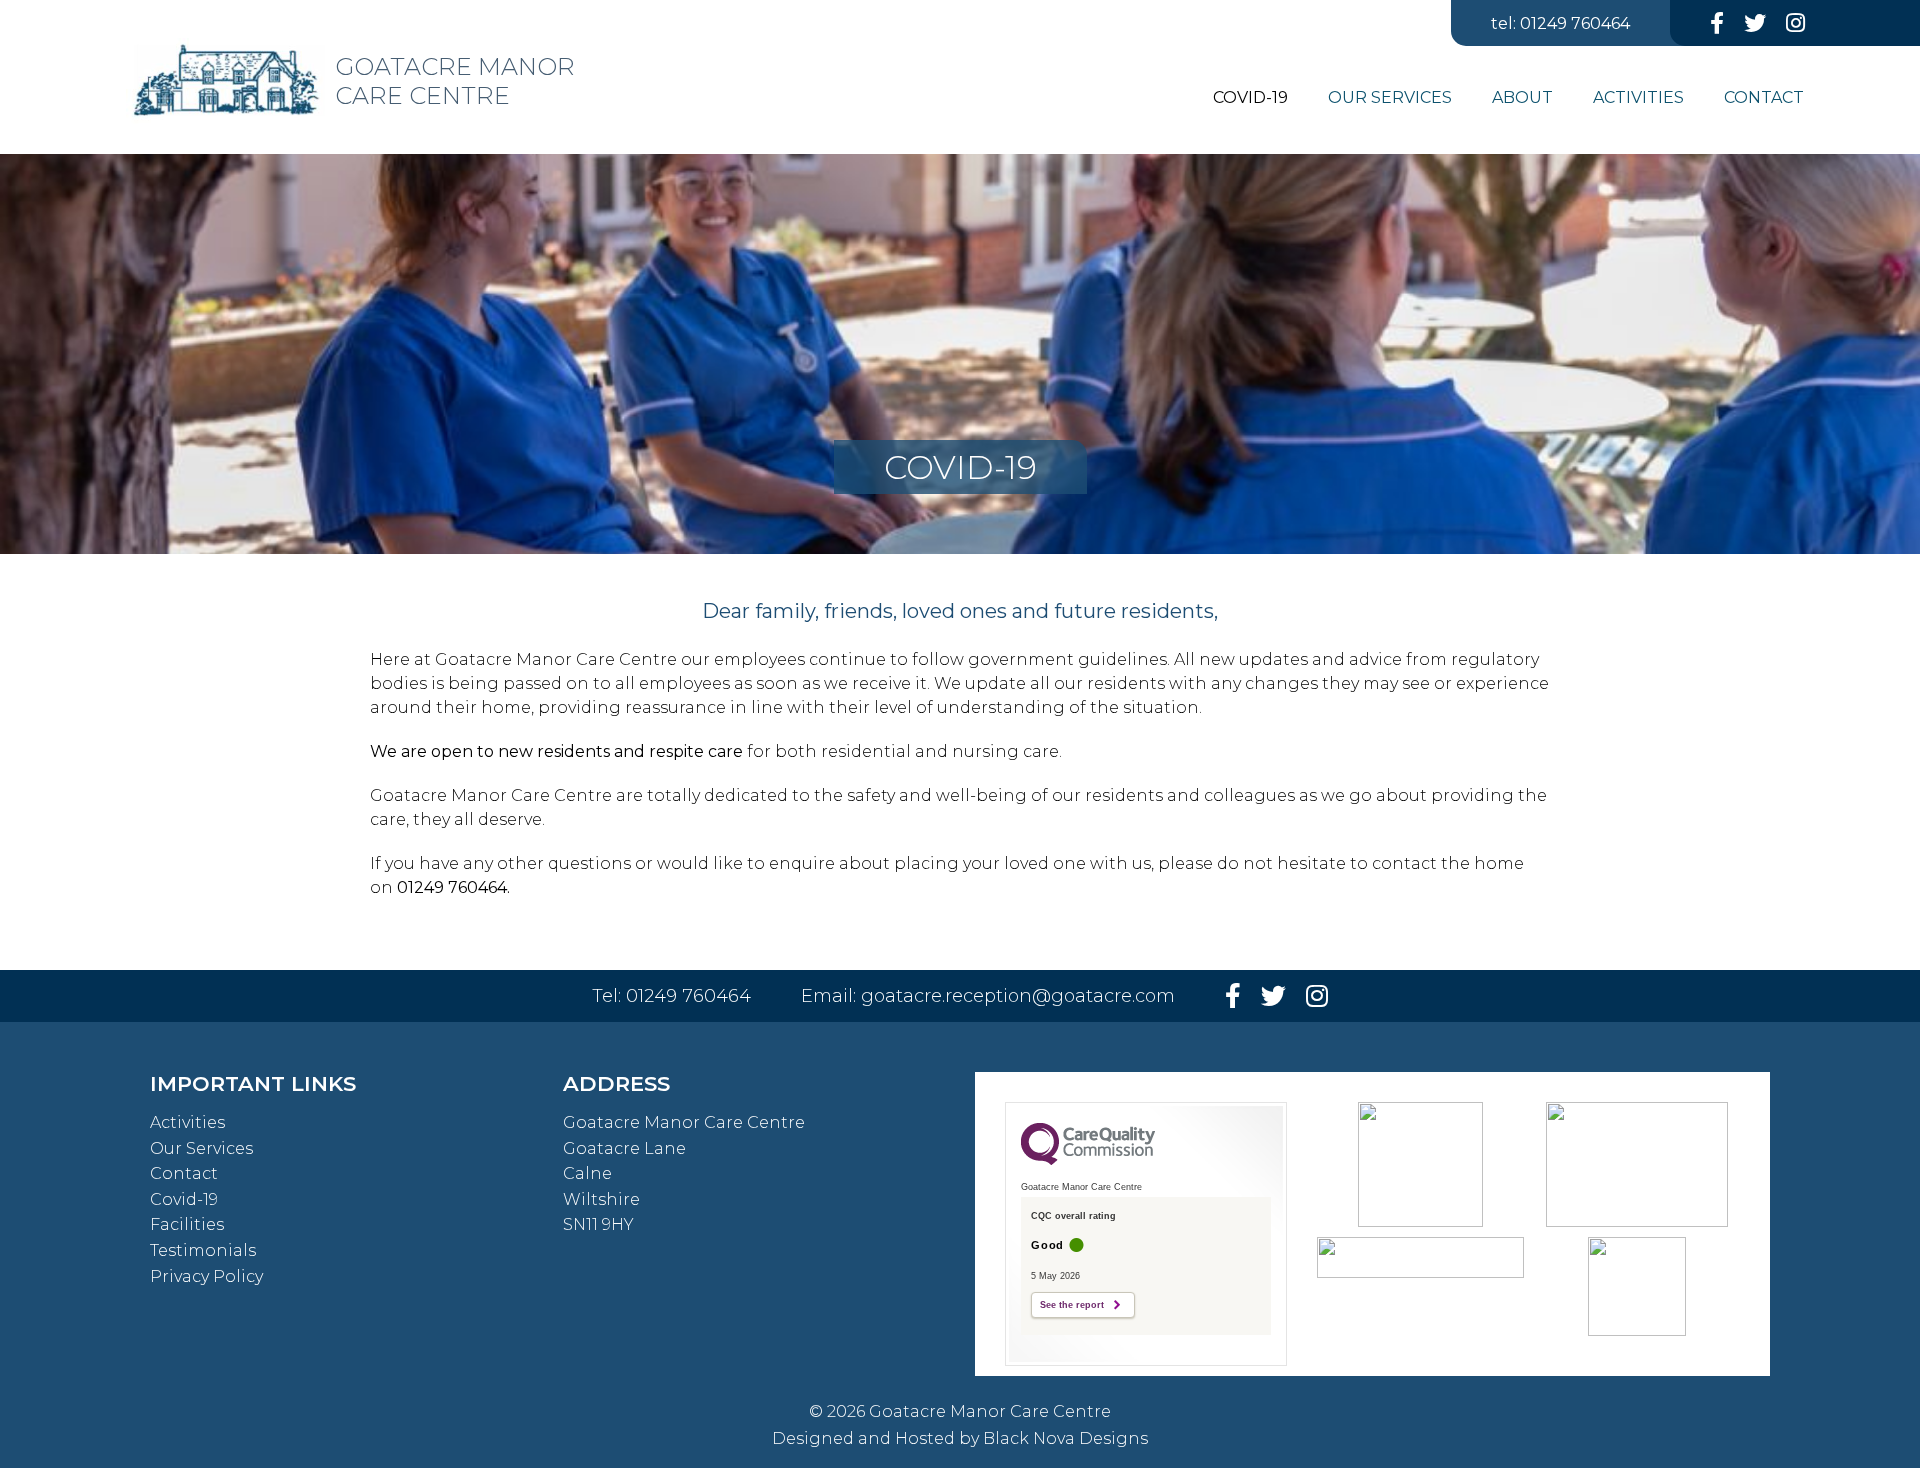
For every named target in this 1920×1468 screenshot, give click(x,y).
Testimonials (203, 1250)
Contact (184, 1173)
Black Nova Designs (1065, 1438)
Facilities (187, 1224)
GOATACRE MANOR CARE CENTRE (455, 81)
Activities (187, 1122)
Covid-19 (184, 1199)
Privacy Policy (206, 1276)
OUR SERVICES (1390, 97)
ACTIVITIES (1638, 97)
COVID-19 (1250, 97)
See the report (1072, 1305)
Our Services (201, 1148)
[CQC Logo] (1088, 1160)
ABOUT (1522, 97)
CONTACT (1764, 97)
